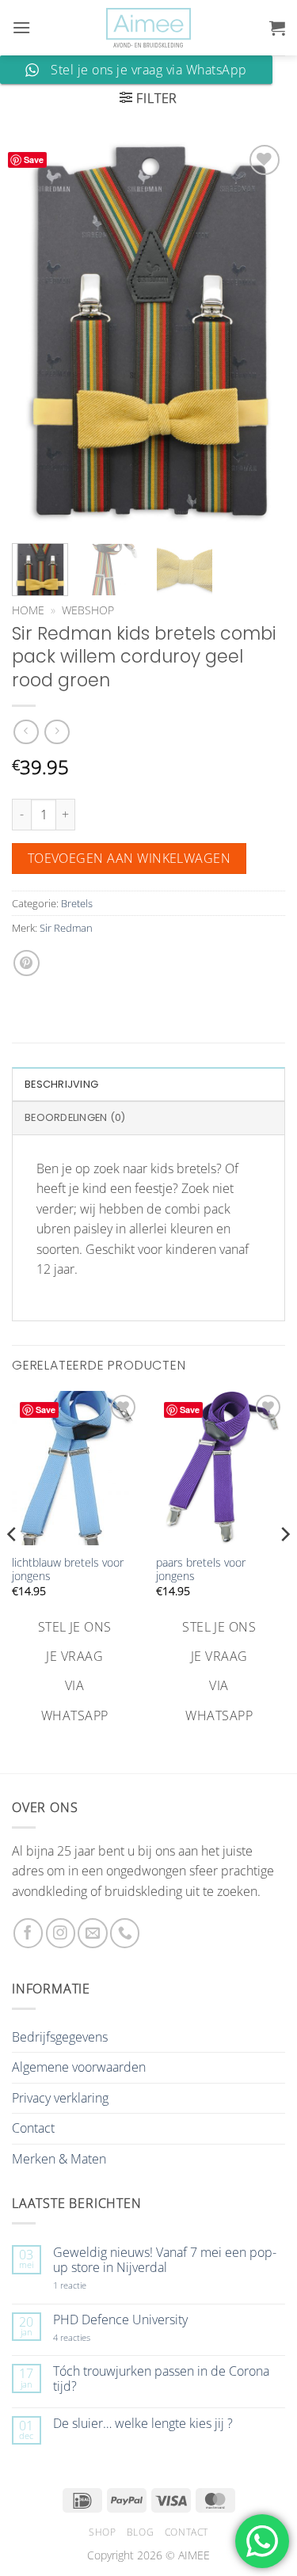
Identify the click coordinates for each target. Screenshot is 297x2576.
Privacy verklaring (60, 2098)
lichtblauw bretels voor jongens (68, 1569)
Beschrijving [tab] (61, 1084)
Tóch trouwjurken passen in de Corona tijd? (161, 2379)
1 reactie (87, 2285)
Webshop (88, 610)
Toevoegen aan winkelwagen (129, 858)
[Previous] (37, 334)
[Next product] (26, 732)
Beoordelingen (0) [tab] (75, 1117)
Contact (33, 2128)
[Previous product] (57, 732)
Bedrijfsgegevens (60, 2037)
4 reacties (90, 2337)
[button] (21, 27)
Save (34, 160)
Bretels (77, 903)
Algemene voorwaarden (79, 2067)
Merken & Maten (59, 2159)
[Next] (260, 334)
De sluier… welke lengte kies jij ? (143, 2424)
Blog (140, 2532)
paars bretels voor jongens (201, 1569)
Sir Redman (66, 928)
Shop (102, 2532)
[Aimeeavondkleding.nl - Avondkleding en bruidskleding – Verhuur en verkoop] (149, 28)
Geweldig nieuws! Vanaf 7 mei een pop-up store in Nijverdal (165, 2260)
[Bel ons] (125, 1933)
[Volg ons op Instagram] (61, 1933)
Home (28, 610)
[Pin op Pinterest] (27, 963)
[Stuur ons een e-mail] (92, 1933)
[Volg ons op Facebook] (28, 1933)
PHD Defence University (120, 2320)
